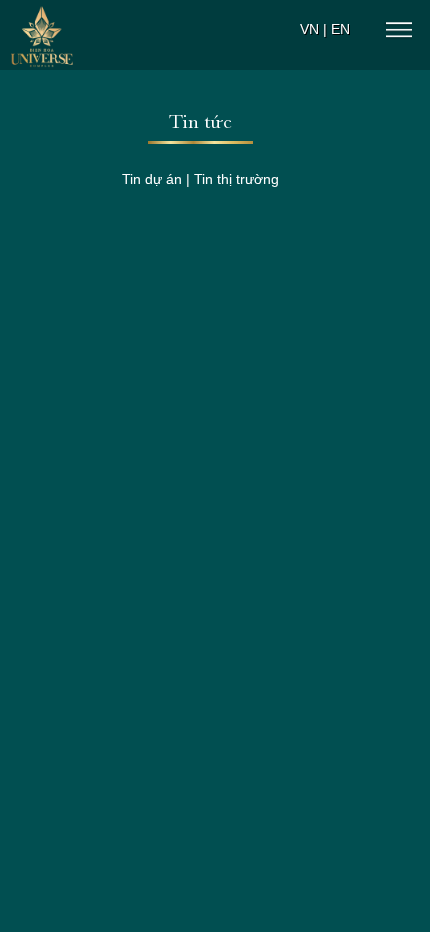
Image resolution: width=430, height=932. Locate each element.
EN (340, 29)
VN (309, 29)
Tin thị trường (236, 179)
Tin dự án (152, 179)
